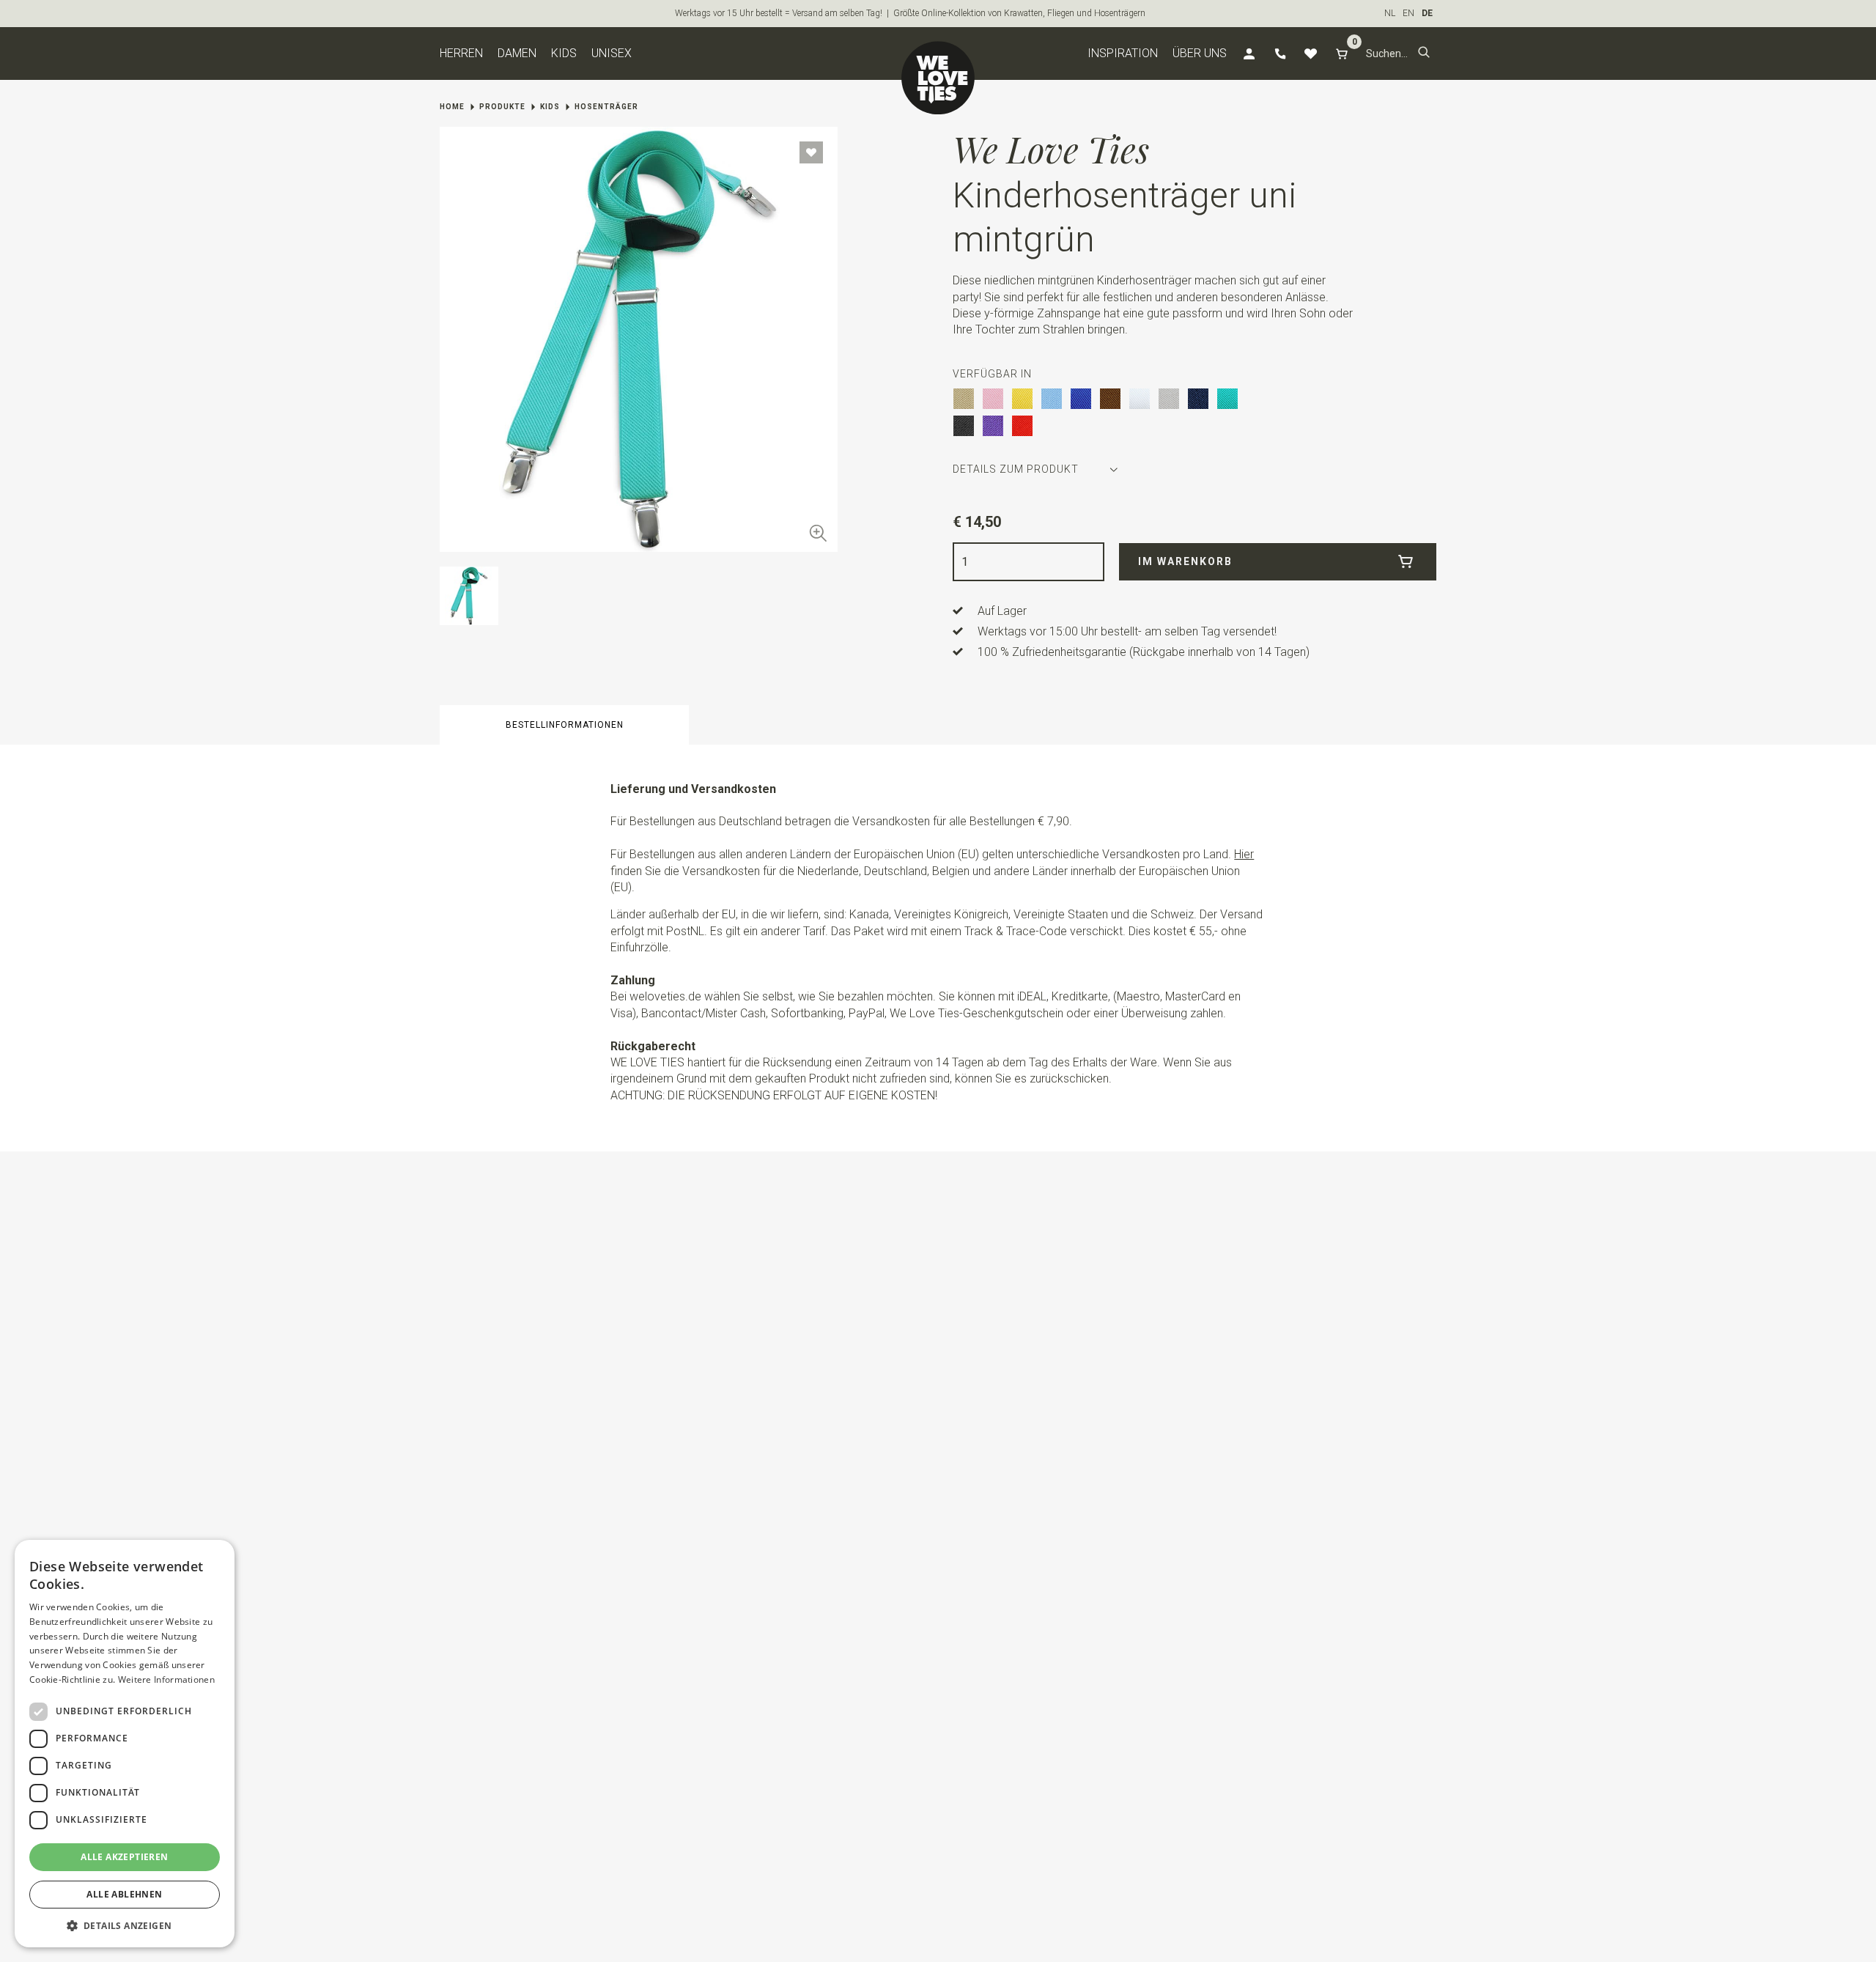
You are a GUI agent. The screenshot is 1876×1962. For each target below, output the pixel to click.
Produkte (502, 107)
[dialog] (125, 1744)
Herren (461, 53)
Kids (564, 53)
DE (1427, 13)
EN (1408, 13)
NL (1390, 13)
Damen (517, 53)
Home (452, 107)
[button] (1424, 54)
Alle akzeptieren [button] (124, 1857)
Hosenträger (606, 107)
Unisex (612, 53)
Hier (1244, 854)
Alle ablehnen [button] (124, 1894)
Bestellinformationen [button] (565, 725)
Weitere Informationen (166, 1679)
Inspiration (1123, 53)
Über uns (1200, 53)
